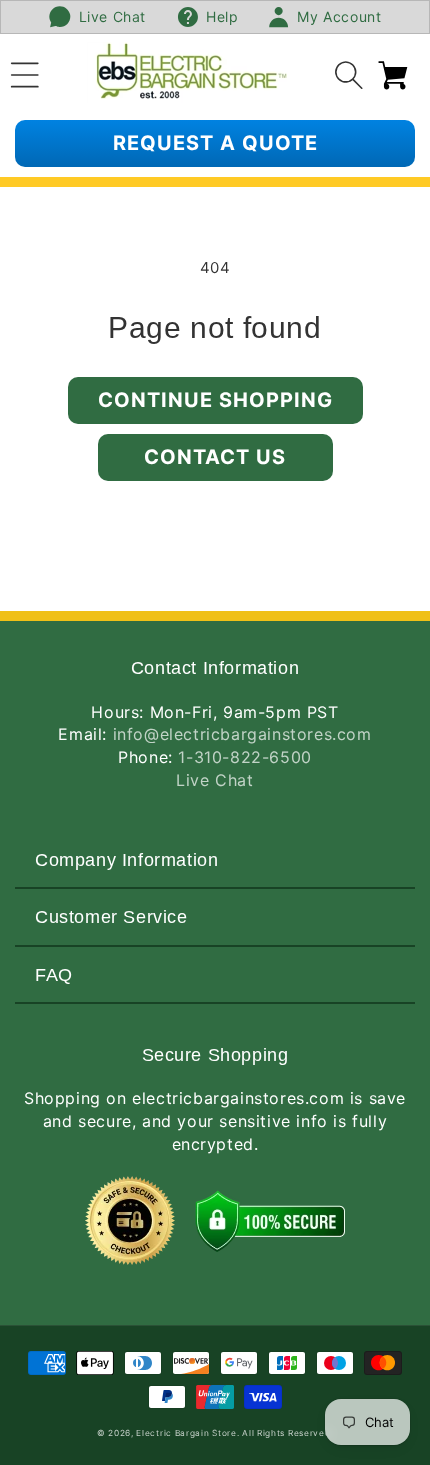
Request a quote (215, 143)
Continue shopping (215, 400)
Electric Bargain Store (186, 1433)
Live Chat (214, 780)
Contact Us (215, 457)
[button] (25, 72)
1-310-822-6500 (244, 757)
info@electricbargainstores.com (242, 734)
